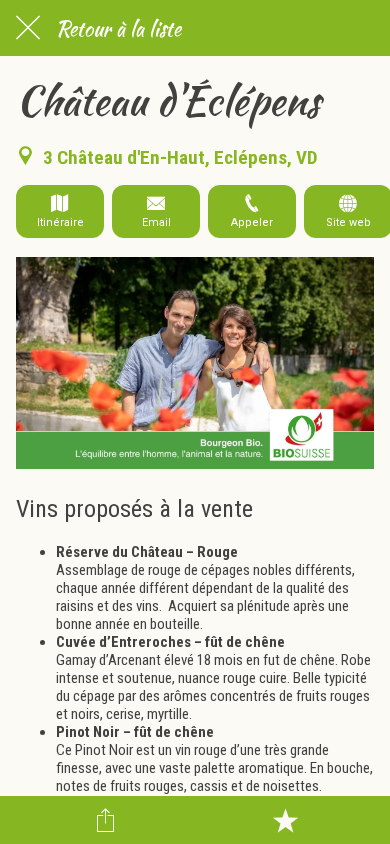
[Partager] (106, 820)
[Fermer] (28, 28)
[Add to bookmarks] (285, 820)
